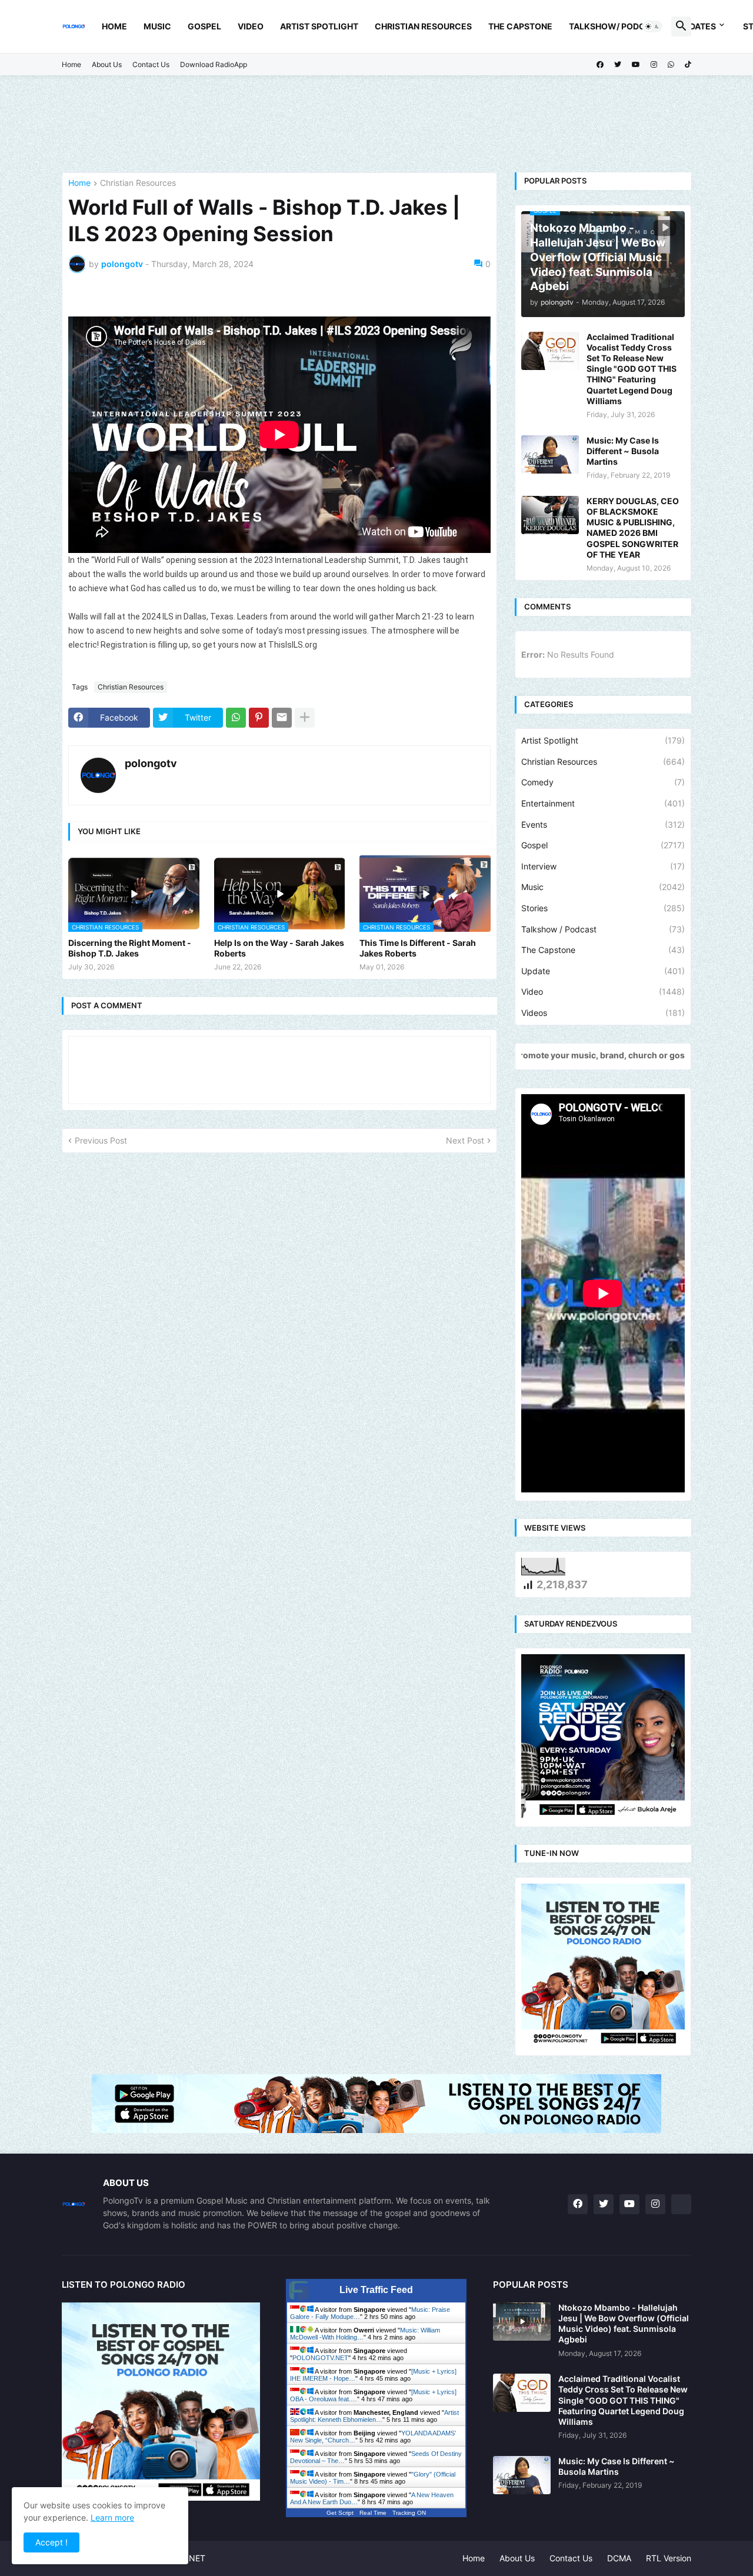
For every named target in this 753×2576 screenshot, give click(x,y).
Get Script (340, 2513)
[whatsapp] (671, 65)
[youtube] (636, 65)
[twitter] (618, 65)
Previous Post (101, 1140)
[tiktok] (688, 65)
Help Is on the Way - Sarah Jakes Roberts (279, 948)
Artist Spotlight (319, 26)
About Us (107, 64)
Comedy (603, 782)
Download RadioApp (214, 64)
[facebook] (600, 65)
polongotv (151, 763)
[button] (652, 26)
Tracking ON (409, 2513)
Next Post (465, 1140)
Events (603, 824)
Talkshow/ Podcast (615, 26)
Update (603, 971)
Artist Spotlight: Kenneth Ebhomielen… (374, 2416)
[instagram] (654, 65)
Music (157, 26)
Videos (603, 1013)
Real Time (373, 2513)
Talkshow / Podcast (603, 929)
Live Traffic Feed (376, 2290)
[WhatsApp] (236, 718)
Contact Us (151, 64)
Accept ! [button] (51, 2542)
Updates (697, 26)
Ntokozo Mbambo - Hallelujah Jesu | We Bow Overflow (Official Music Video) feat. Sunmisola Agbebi (624, 2324)
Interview (603, 866)
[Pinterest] (259, 718)
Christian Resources (423, 26)
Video (251, 26)
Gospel (204, 26)
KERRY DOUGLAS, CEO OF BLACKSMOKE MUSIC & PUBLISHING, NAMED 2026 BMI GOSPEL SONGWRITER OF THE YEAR (633, 528)
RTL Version (669, 2558)
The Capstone (520, 26)
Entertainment (603, 803)
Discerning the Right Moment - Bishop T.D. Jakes (130, 948)
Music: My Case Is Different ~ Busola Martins (623, 451)
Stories (603, 908)
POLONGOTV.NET (320, 2358)
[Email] (282, 718)
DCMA (619, 2558)
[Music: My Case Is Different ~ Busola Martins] (550, 454)
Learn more (112, 2517)
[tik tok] (681, 2204)
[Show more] (305, 718)
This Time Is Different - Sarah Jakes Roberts (418, 948)
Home (114, 26)
